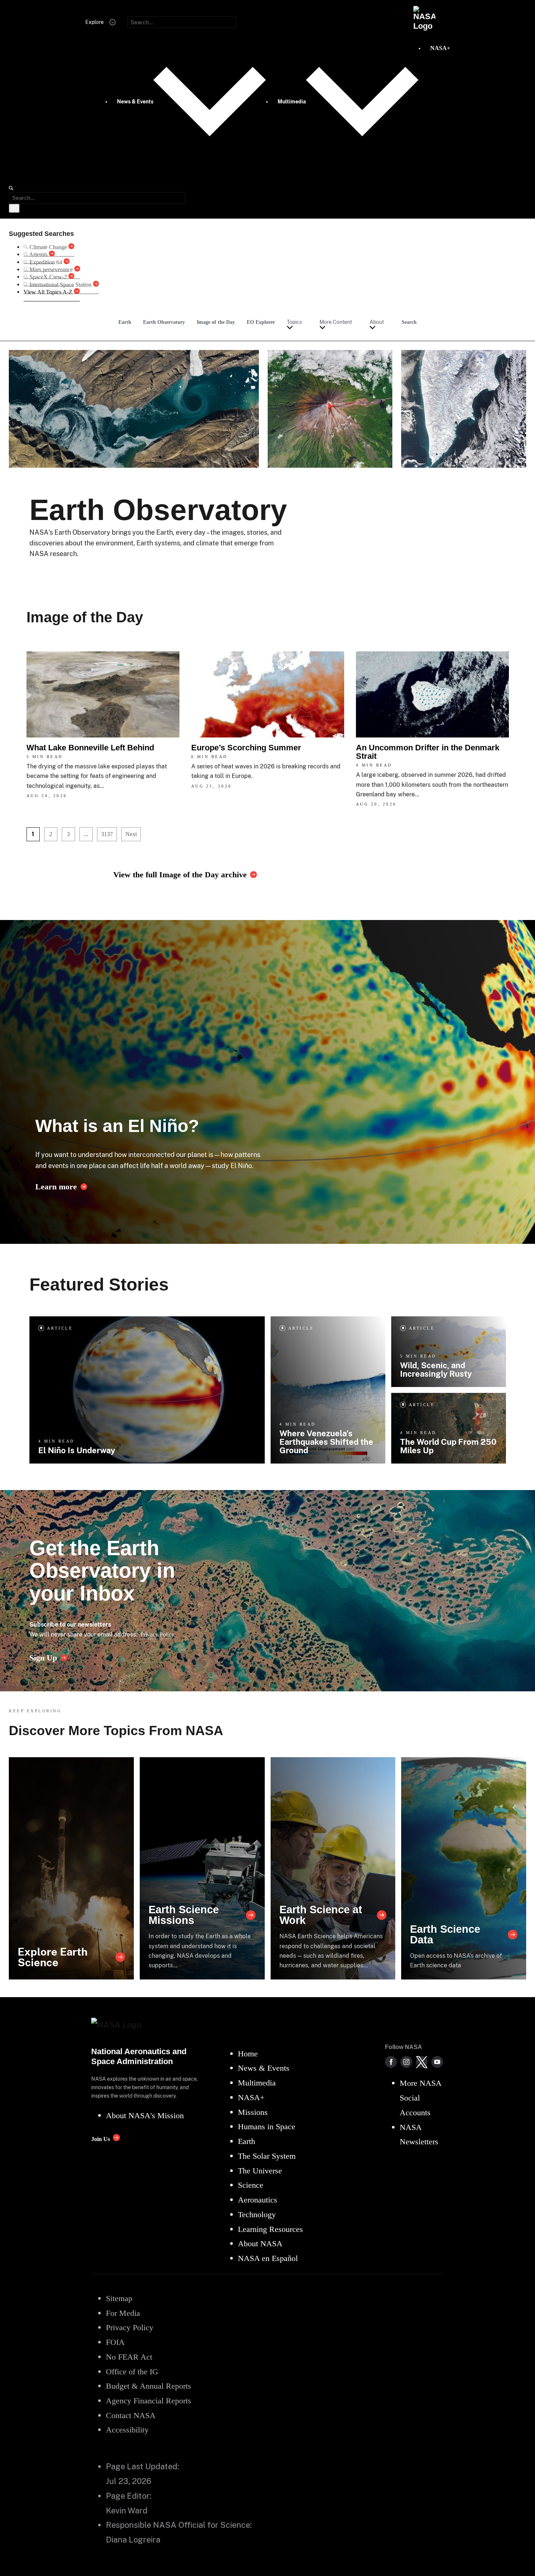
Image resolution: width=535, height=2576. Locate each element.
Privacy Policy (157, 1634)
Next (131, 834)
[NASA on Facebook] (391, 2062)
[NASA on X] (422, 2062)
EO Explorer (261, 322)
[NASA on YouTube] (437, 2062)
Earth (125, 322)
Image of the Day (216, 322)
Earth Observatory (164, 322)
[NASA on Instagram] (406, 2062)
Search (409, 322)
